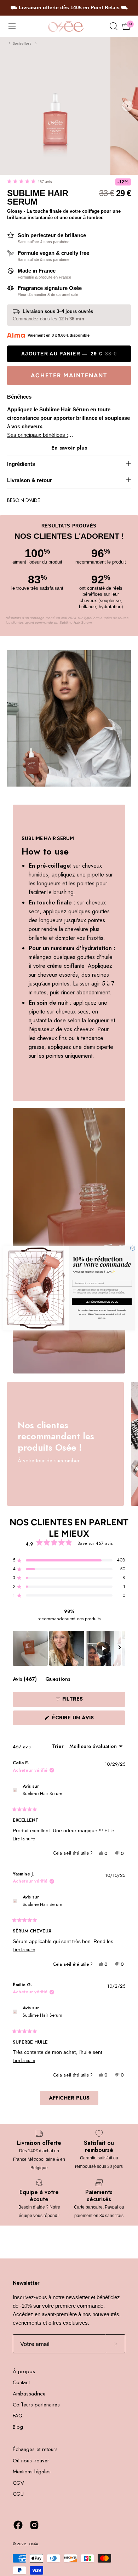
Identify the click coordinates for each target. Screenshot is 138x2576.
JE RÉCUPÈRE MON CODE (102, 1301)
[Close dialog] (133, 1248)
